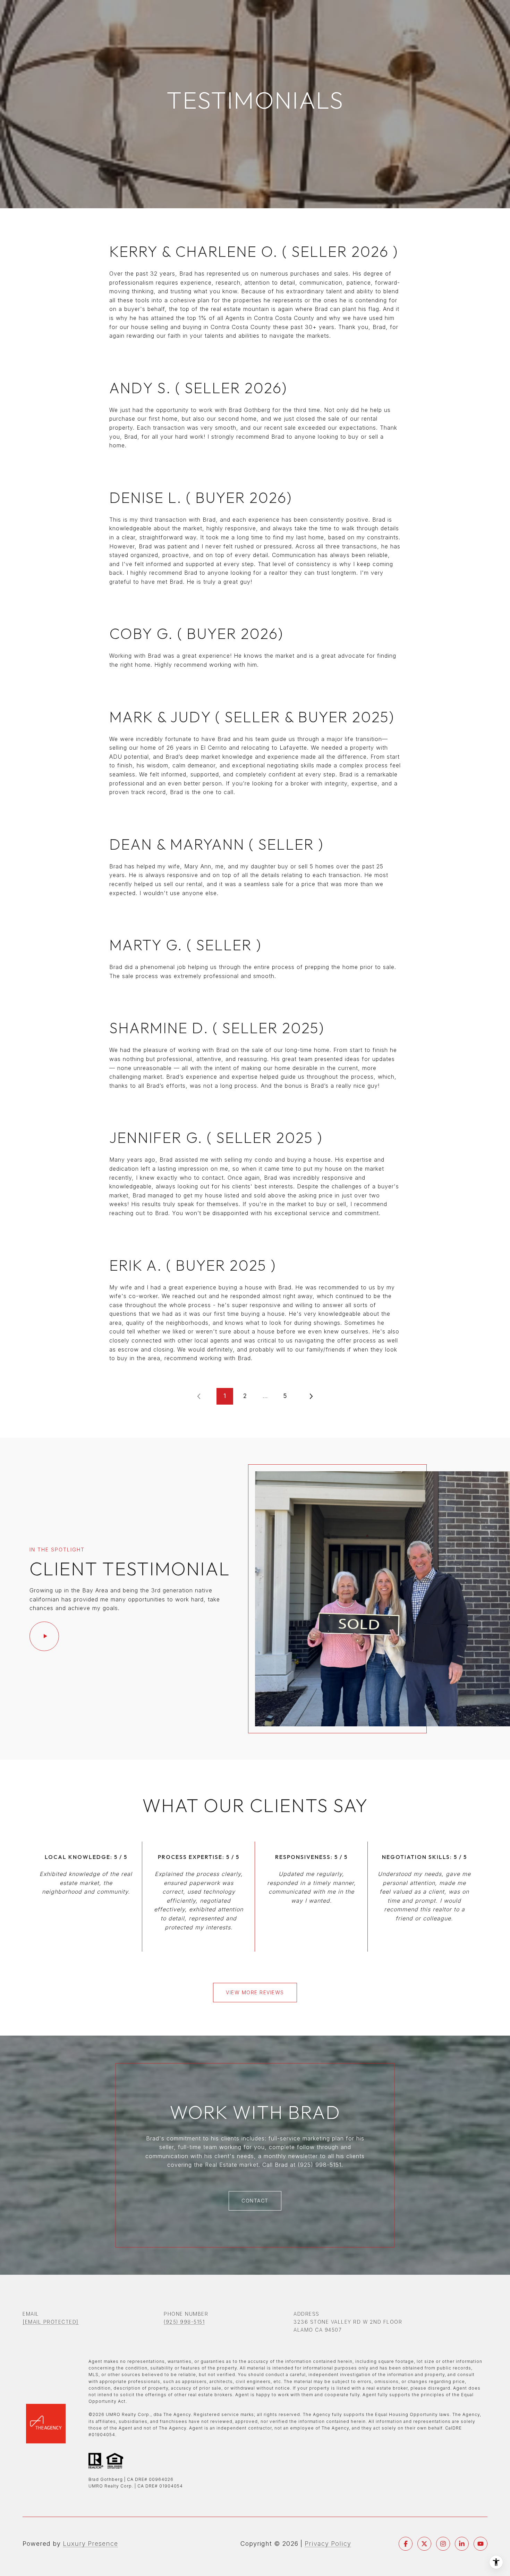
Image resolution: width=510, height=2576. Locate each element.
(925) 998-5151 (184, 2322)
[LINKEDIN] (462, 2544)
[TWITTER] (424, 2544)
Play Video (44, 1636)
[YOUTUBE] (481, 2544)
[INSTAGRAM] (443, 2544)
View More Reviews (255, 1992)
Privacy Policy (328, 2544)
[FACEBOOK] (406, 2544)
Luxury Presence (90, 2544)
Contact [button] (255, 2201)
